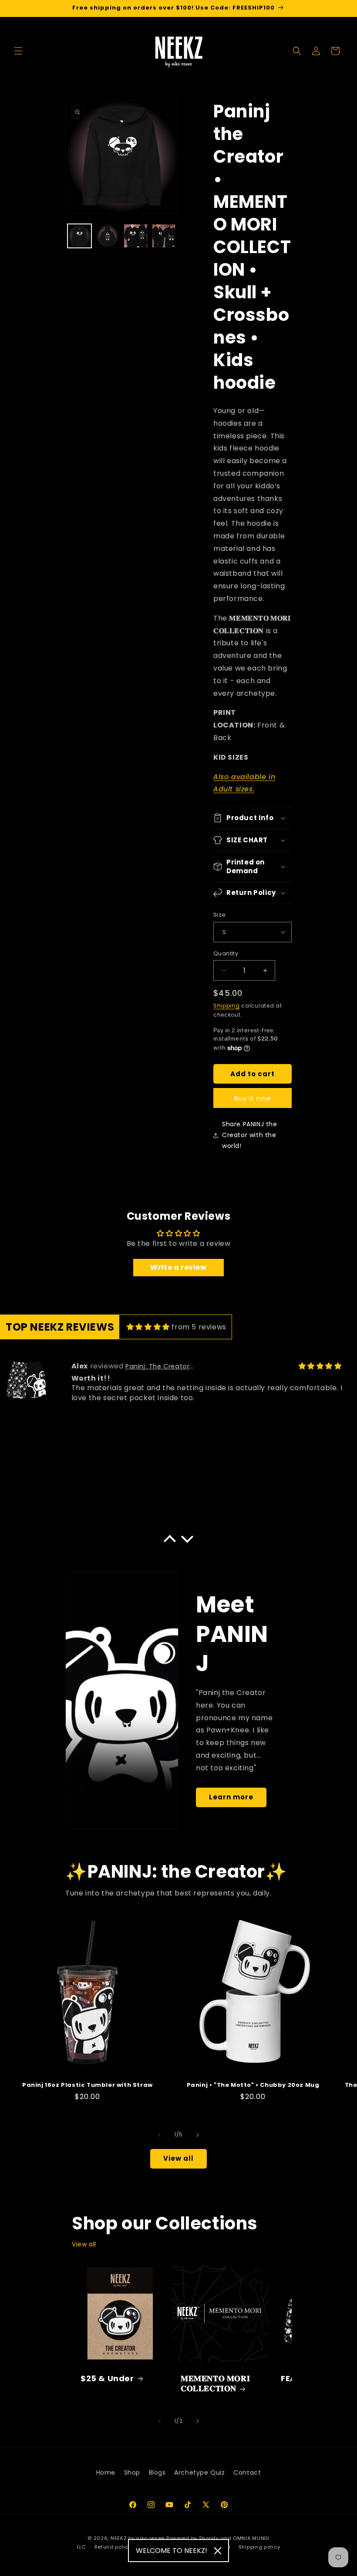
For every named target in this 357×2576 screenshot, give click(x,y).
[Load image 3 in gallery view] (136, 236)
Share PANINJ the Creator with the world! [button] (250, 1135)
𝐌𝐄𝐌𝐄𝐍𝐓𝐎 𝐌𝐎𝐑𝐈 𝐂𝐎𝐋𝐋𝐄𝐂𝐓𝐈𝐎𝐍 (215, 2384)
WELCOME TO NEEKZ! (172, 2551)
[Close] (218, 2551)
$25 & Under (107, 2378)
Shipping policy (259, 2547)
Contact (247, 2473)
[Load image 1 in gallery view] (79, 236)
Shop (132, 2473)
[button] (18, 51)
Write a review (178, 1267)
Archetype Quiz (199, 2473)
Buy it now (253, 1098)
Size (220, 915)
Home (106, 2473)
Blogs (157, 2473)
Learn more (231, 1797)
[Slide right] (198, 2135)
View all (178, 2158)
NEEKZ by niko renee (138, 2538)
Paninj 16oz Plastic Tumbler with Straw (88, 2085)
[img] (148, 1327)
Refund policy (113, 2547)
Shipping (227, 1006)
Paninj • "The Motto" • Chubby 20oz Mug (253, 2085)
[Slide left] (159, 2135)
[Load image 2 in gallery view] (108, 236)
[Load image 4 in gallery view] (164, 236)
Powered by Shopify (193, 2538)
